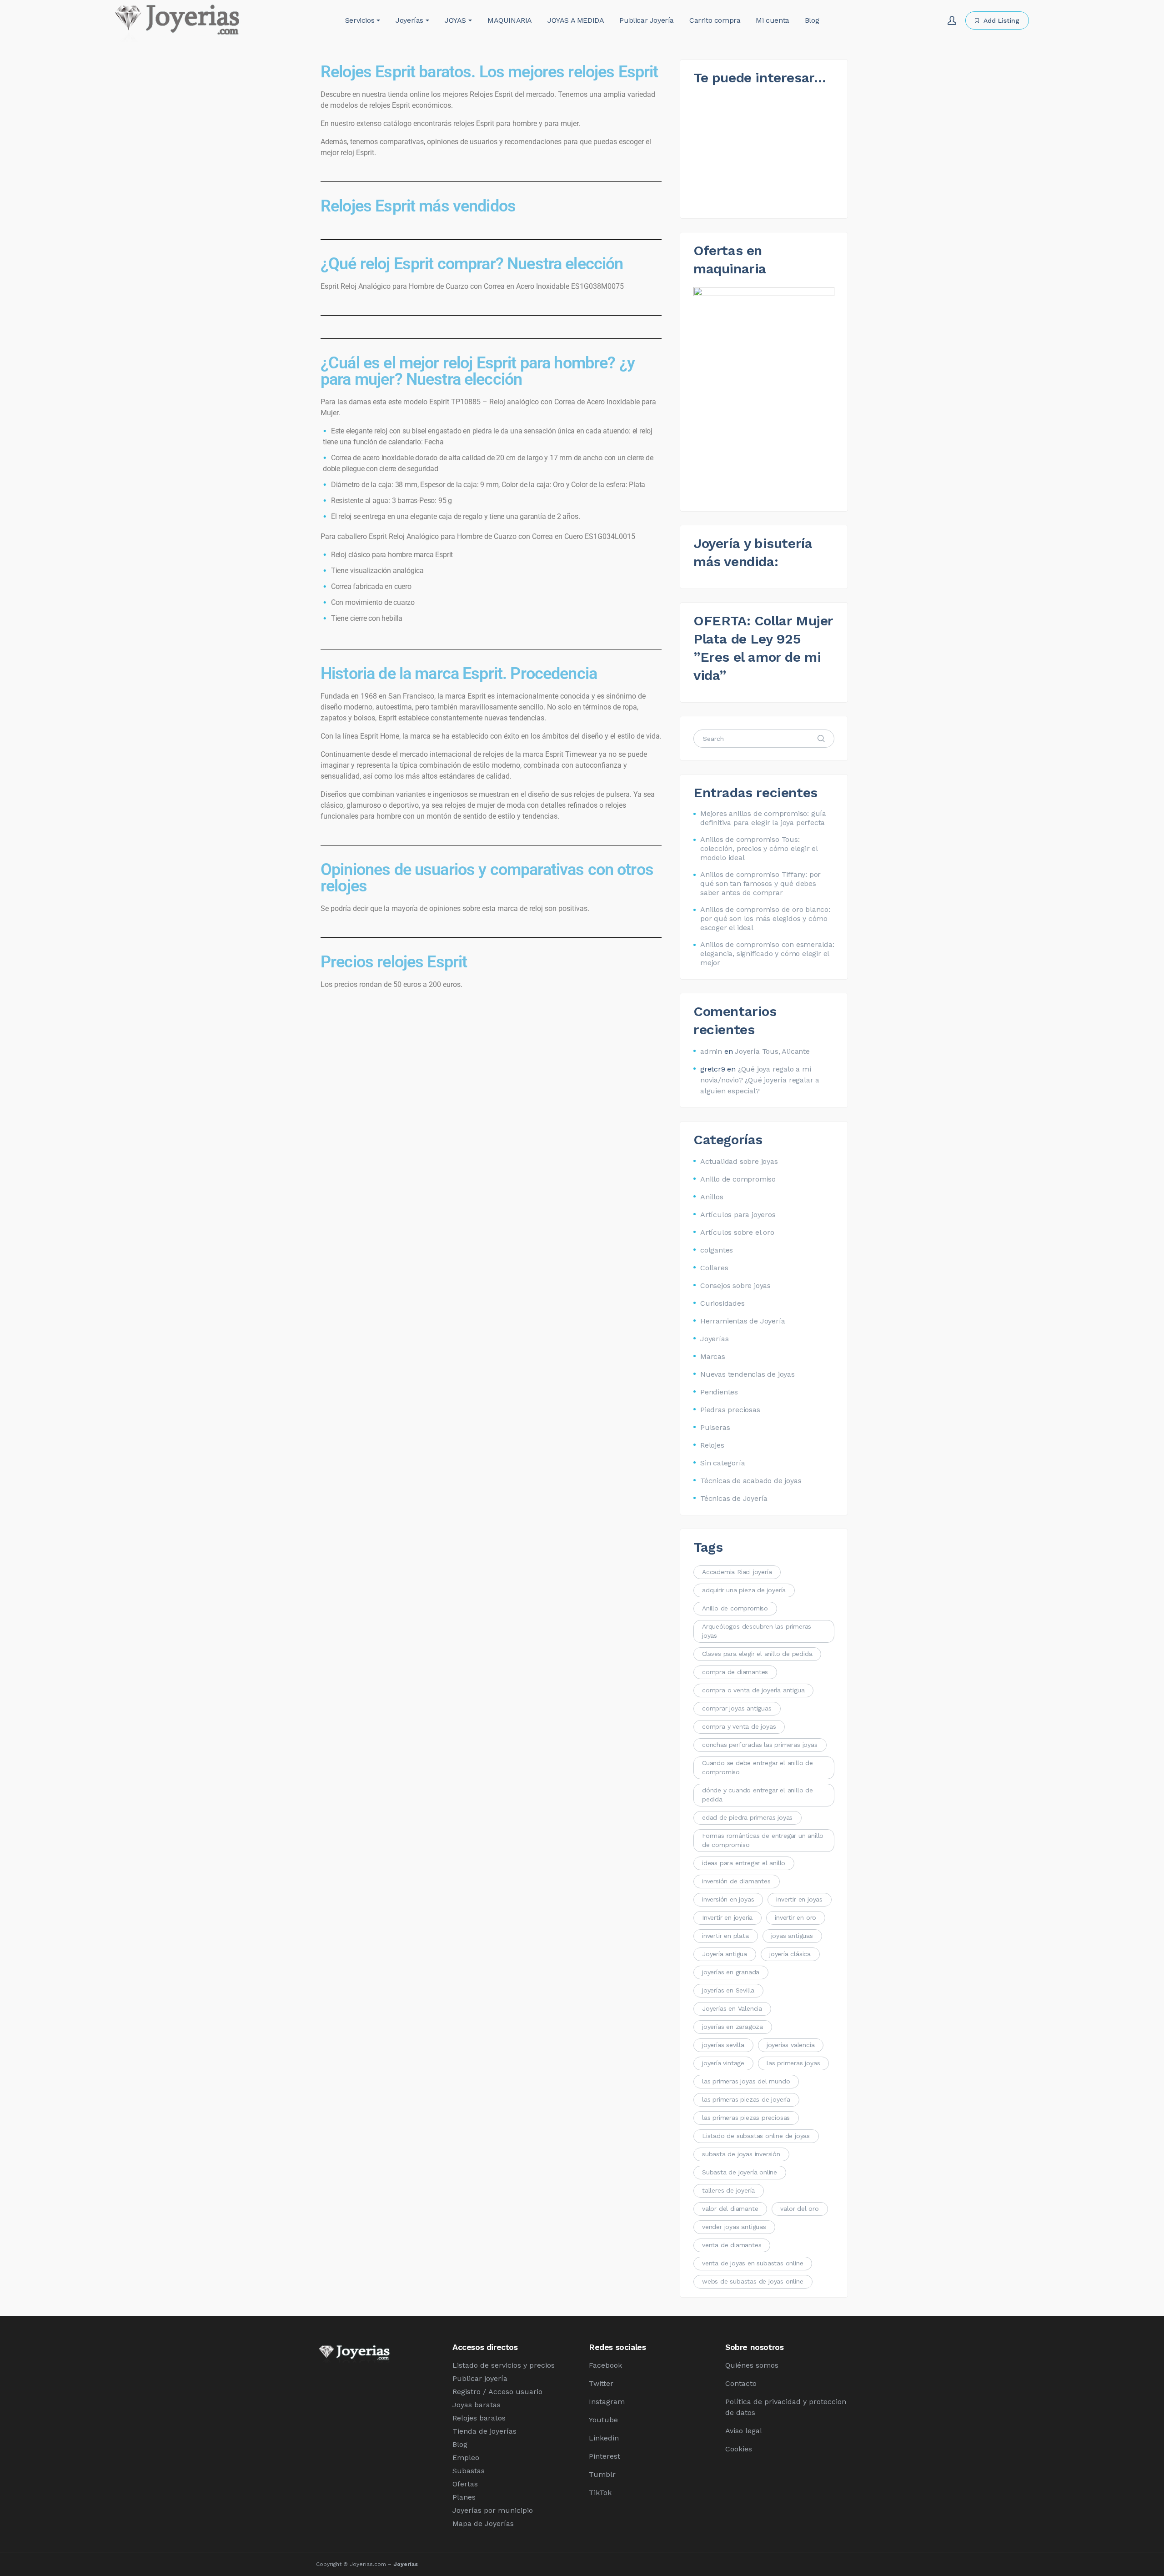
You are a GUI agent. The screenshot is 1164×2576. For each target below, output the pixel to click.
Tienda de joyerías (484, 2431)
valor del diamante (730, 2209)
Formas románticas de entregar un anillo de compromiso (763, 1840)
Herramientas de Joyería (743, 1321)
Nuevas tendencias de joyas (748, 1374)
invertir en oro (795, 1917)
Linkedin (604, 2438)
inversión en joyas (728, 1899)
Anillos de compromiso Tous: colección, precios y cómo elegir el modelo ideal (759, 848)
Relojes (712, 1445)
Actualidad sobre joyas (739, 1161)
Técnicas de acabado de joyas (751, 1481)
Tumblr (602, 2474)
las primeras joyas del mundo (746, 2081)
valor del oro (799, 2209)
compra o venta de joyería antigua (753, 1690)
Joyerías (714, 1339)
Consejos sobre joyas (735, 1285)
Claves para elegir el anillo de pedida (757, 1654)
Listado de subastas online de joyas (756, 2136)
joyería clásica (790, 1954)
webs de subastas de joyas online (753, 2281)
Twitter (601, 2383)
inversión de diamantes (736, 1881)
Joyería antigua (725, 1954)
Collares (714, 1268)
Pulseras (715, 1427)
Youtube (603, 2420)
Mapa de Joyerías (483, 2523)
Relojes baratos (479, 2418)
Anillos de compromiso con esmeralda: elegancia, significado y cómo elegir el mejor (767, 953)
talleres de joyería (728, 2190)
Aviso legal (744, 2431)
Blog (460, 2444)
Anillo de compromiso (738, 1179)
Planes (464, 2497)
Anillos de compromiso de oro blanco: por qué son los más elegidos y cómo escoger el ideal (765, 918)
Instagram (607, 2402)
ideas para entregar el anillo (744, 1863)
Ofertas (465, 2484)
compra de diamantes (735, 1672)
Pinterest (605, 2456)
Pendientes (719, 1392)
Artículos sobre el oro (737, 1232)
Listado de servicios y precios (504, 2365)
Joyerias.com (368, 2564)
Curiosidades (722, 1303)
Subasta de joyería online (740, 2172)
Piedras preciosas (730, 1410)
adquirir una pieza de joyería (744, 1590)
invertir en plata (725, 1936)
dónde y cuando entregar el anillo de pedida (758, 1795)
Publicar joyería (480, 2378)
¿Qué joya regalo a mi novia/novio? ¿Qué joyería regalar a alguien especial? (760, 1080)
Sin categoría (722, 1463)
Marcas (713, 1356)
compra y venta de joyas (739, 1726)
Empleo (466, 2458)
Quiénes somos (752, 2365)
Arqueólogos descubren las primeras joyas (757, 1631)
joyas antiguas (792, 1936)
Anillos (712, 1197)
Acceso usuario (515, 2392)
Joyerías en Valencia (732, 2008)
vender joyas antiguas (734, 2227)
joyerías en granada (731, 1972)
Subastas (469, 2471)
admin (711, 1051)
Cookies (739, 2449)
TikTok (600, 2493)
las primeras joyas (793, 2063)
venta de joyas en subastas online (753, 2263)
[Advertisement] (491, 1069)
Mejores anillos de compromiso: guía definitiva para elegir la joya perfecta (763, 818)
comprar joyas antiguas (737, 1708)
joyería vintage (723, 2063)
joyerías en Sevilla (728, 1990)
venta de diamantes (732, 2245)
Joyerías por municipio (493, 2510)
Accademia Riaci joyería (737, 1572)
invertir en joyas (799, 1899)
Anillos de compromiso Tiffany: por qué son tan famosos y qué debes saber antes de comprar (760, 883)
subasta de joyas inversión (741, 2154)
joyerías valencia (791, 2045)
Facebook (605, 2365)
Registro (467, 2392)
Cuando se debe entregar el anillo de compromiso (758, 1767)
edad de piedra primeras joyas (747, 1817)
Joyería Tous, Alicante (772, 1051)
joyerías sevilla (723, 2045)
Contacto (741, 2383)
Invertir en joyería (727, 1917)
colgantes (717, 1250)
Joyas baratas (477, 2405)
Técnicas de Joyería (734, 1498)
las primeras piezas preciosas (746, 2118)
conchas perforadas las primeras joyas (760, 1745)
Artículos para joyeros (738, 1215)
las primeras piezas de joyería (746, 2099)
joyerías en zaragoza (733, 2027)
